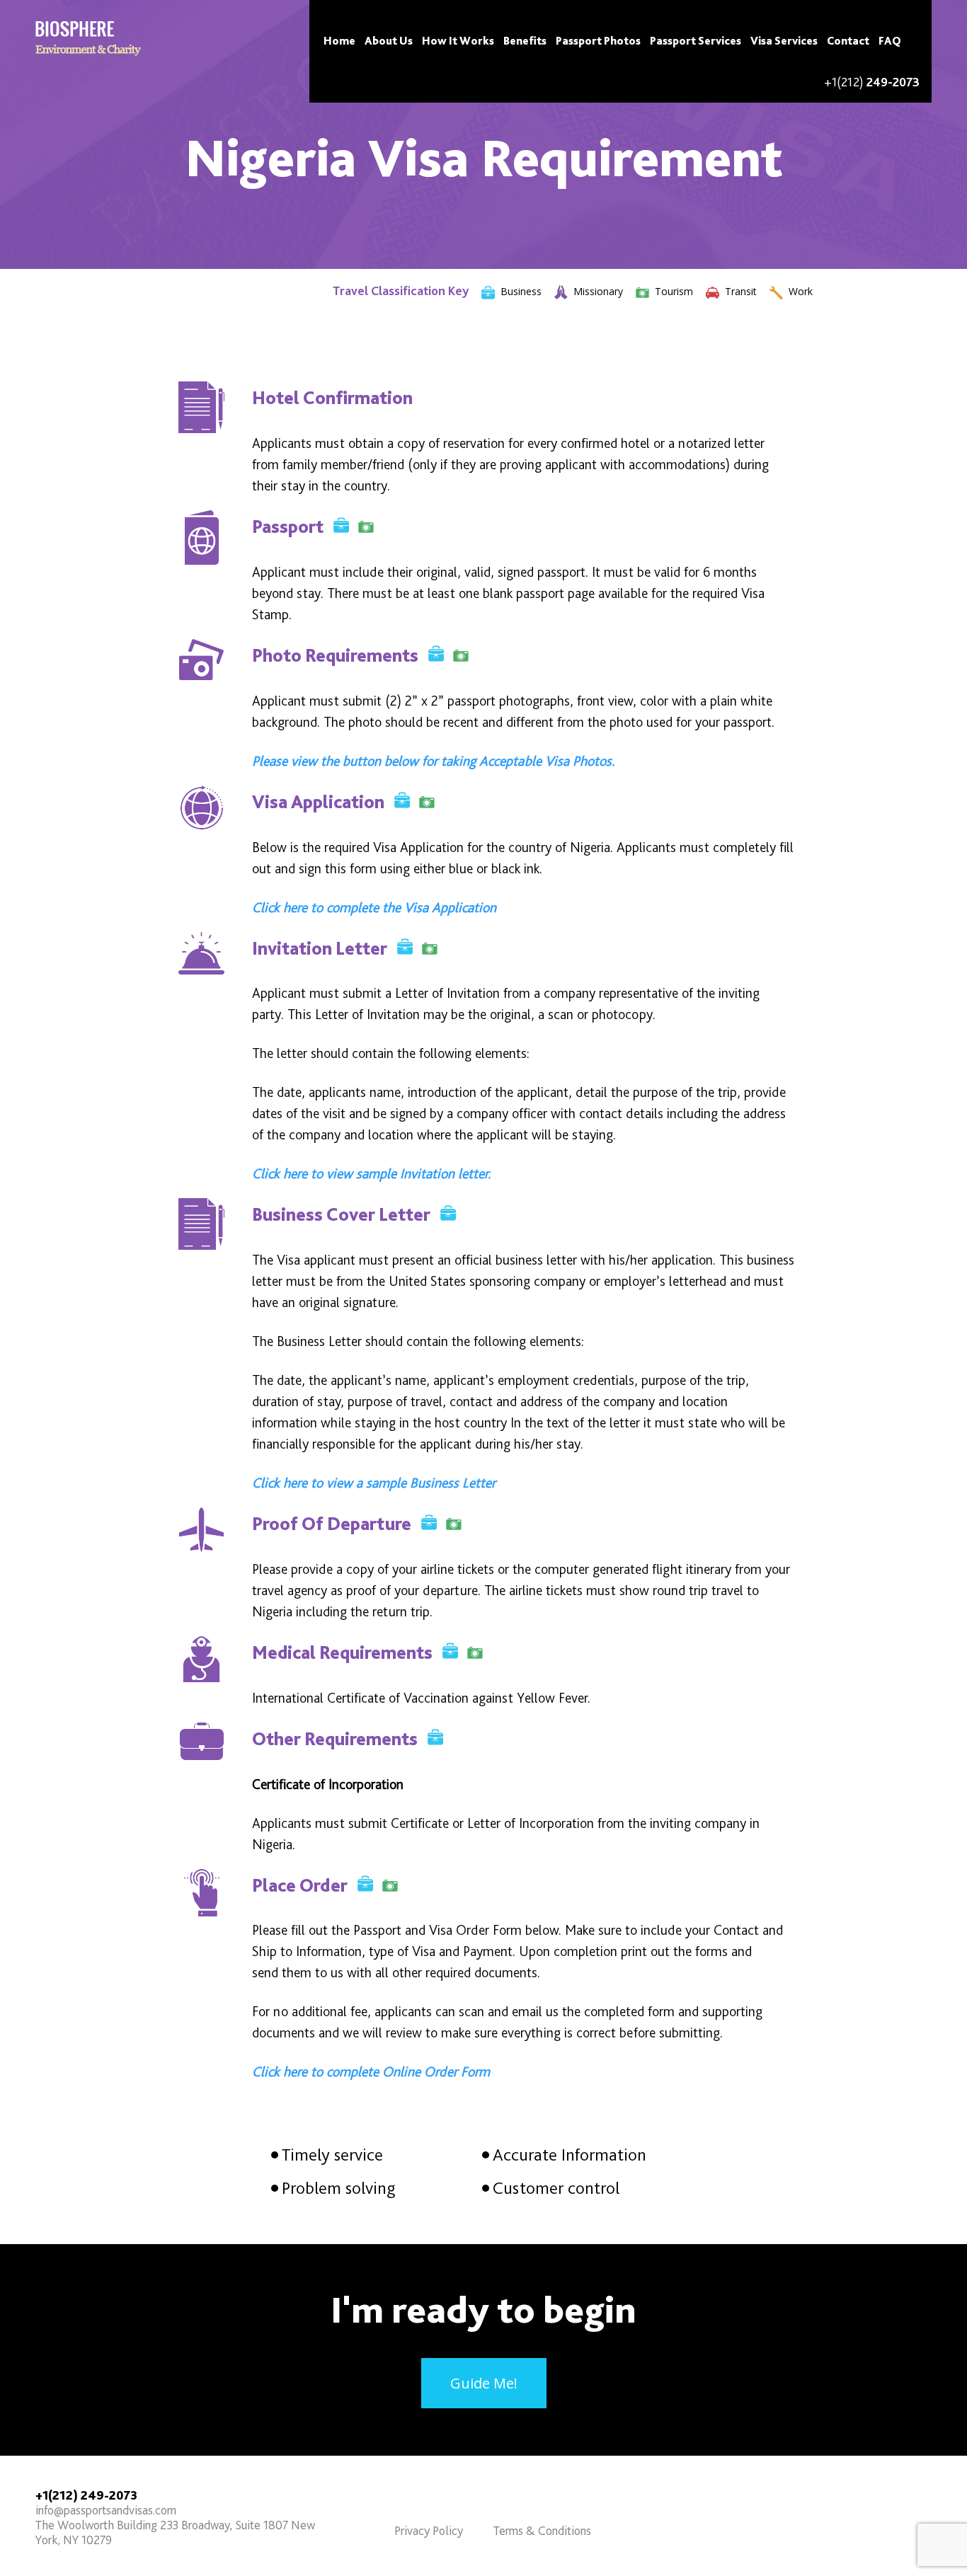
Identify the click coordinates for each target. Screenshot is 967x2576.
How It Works (458, 41)
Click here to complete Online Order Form (371, 2071)
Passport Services (696, 41)
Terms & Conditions (542, 2530)
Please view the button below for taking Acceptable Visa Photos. (433, 761)
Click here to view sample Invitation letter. (371, 1173)
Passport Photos (598, 41)
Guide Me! (484, 2383)
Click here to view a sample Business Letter (374, 1483)
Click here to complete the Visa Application (374, 907)
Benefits (525, 41)
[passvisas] (88, 39)
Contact (848, 41)
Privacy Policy (429, 2530)
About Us (389, 41)
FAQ (890, 41)
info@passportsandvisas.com (106, 2510)
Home (339, 41)
